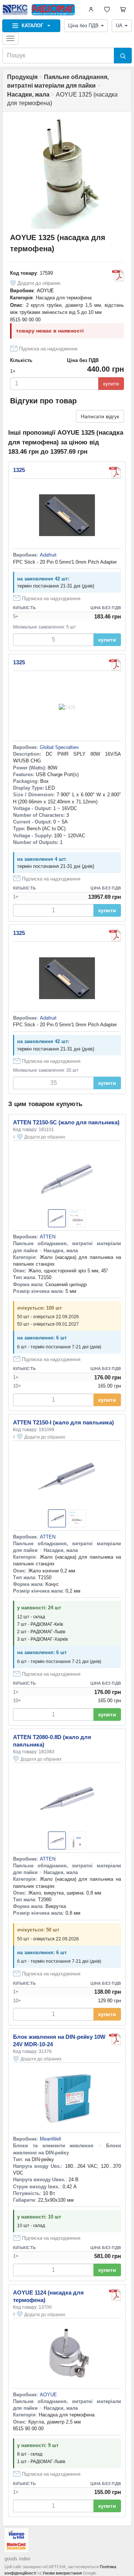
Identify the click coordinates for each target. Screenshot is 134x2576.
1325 (19, 470)
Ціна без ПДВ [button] (83, 26)
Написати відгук (100, 416)
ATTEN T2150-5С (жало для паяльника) (66, 1122)
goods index (17, 2559)
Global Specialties (59, 747)
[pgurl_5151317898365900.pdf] (115, 472)
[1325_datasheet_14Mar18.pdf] (115, 665)
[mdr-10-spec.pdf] (115, 2039)
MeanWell (50, 2139)
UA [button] (119, 26)
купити (111, 384)
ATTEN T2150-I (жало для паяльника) (63, 1422)
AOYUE (45, 291)
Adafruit (48, 555)
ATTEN (48, 1237)
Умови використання (62, 2573)
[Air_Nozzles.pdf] (118, 275)
